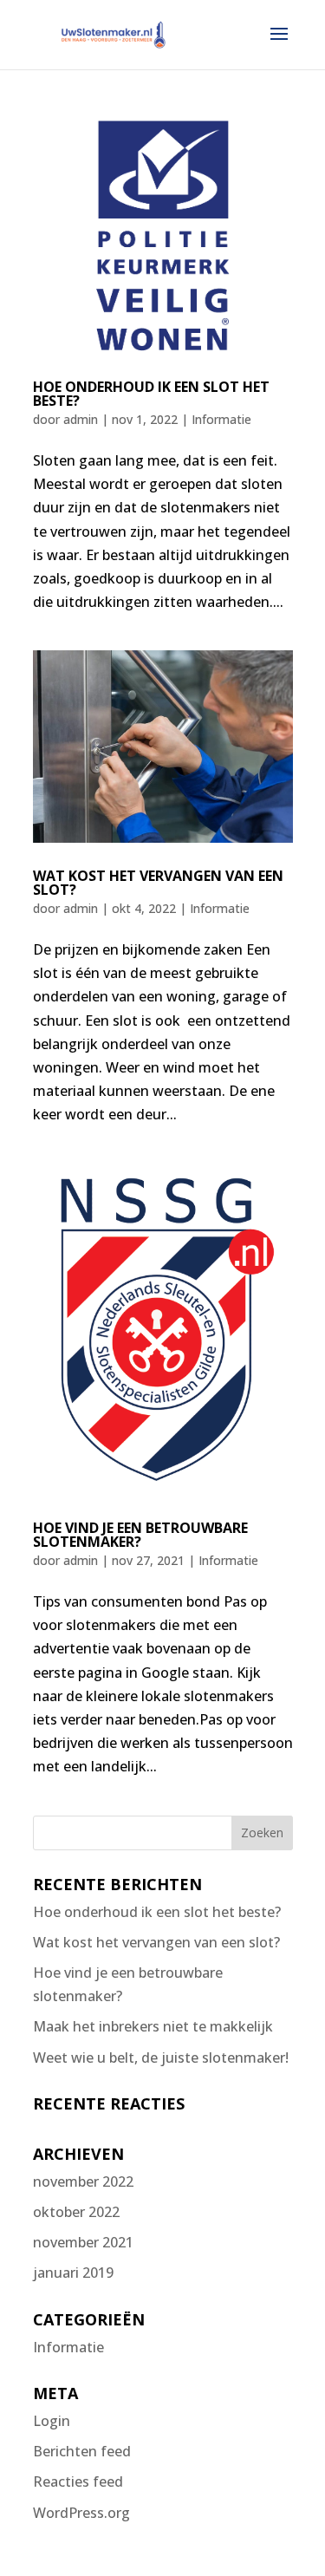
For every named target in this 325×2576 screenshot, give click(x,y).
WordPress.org (81, 2513)
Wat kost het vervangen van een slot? (158, 883)
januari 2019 (73, 2273)
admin (81, 419)
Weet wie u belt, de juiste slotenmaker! (161, 2058)
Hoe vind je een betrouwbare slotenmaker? (140, 1535)
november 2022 (83, 2181)
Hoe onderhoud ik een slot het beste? (151, 394)
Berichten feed (82, 2451)
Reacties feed (78, 2481)
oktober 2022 (76, 2212)
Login (52, 2421)
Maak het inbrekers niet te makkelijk (153, 2026)
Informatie (221, 419)
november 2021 (83, 2242)
